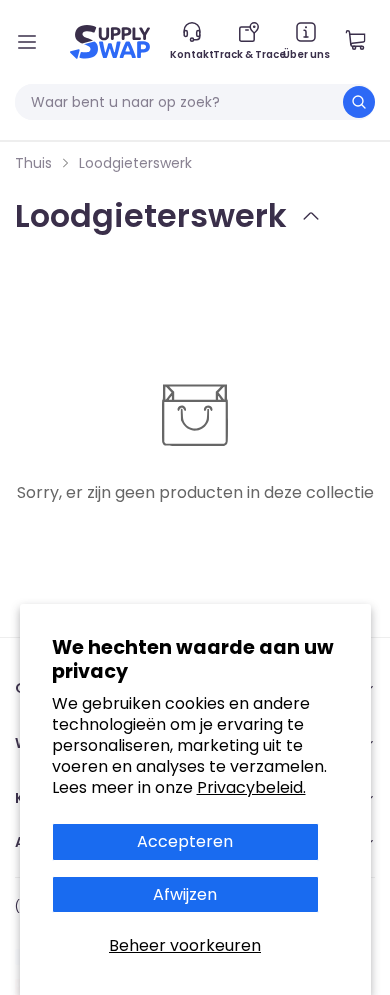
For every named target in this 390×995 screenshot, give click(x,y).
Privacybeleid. (251, 787)
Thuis (33, 163)
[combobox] (195, 102)
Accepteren (185, 841)
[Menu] (27, 42)
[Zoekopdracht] (359, 102)
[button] (363, 42)
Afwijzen (185, 894)
